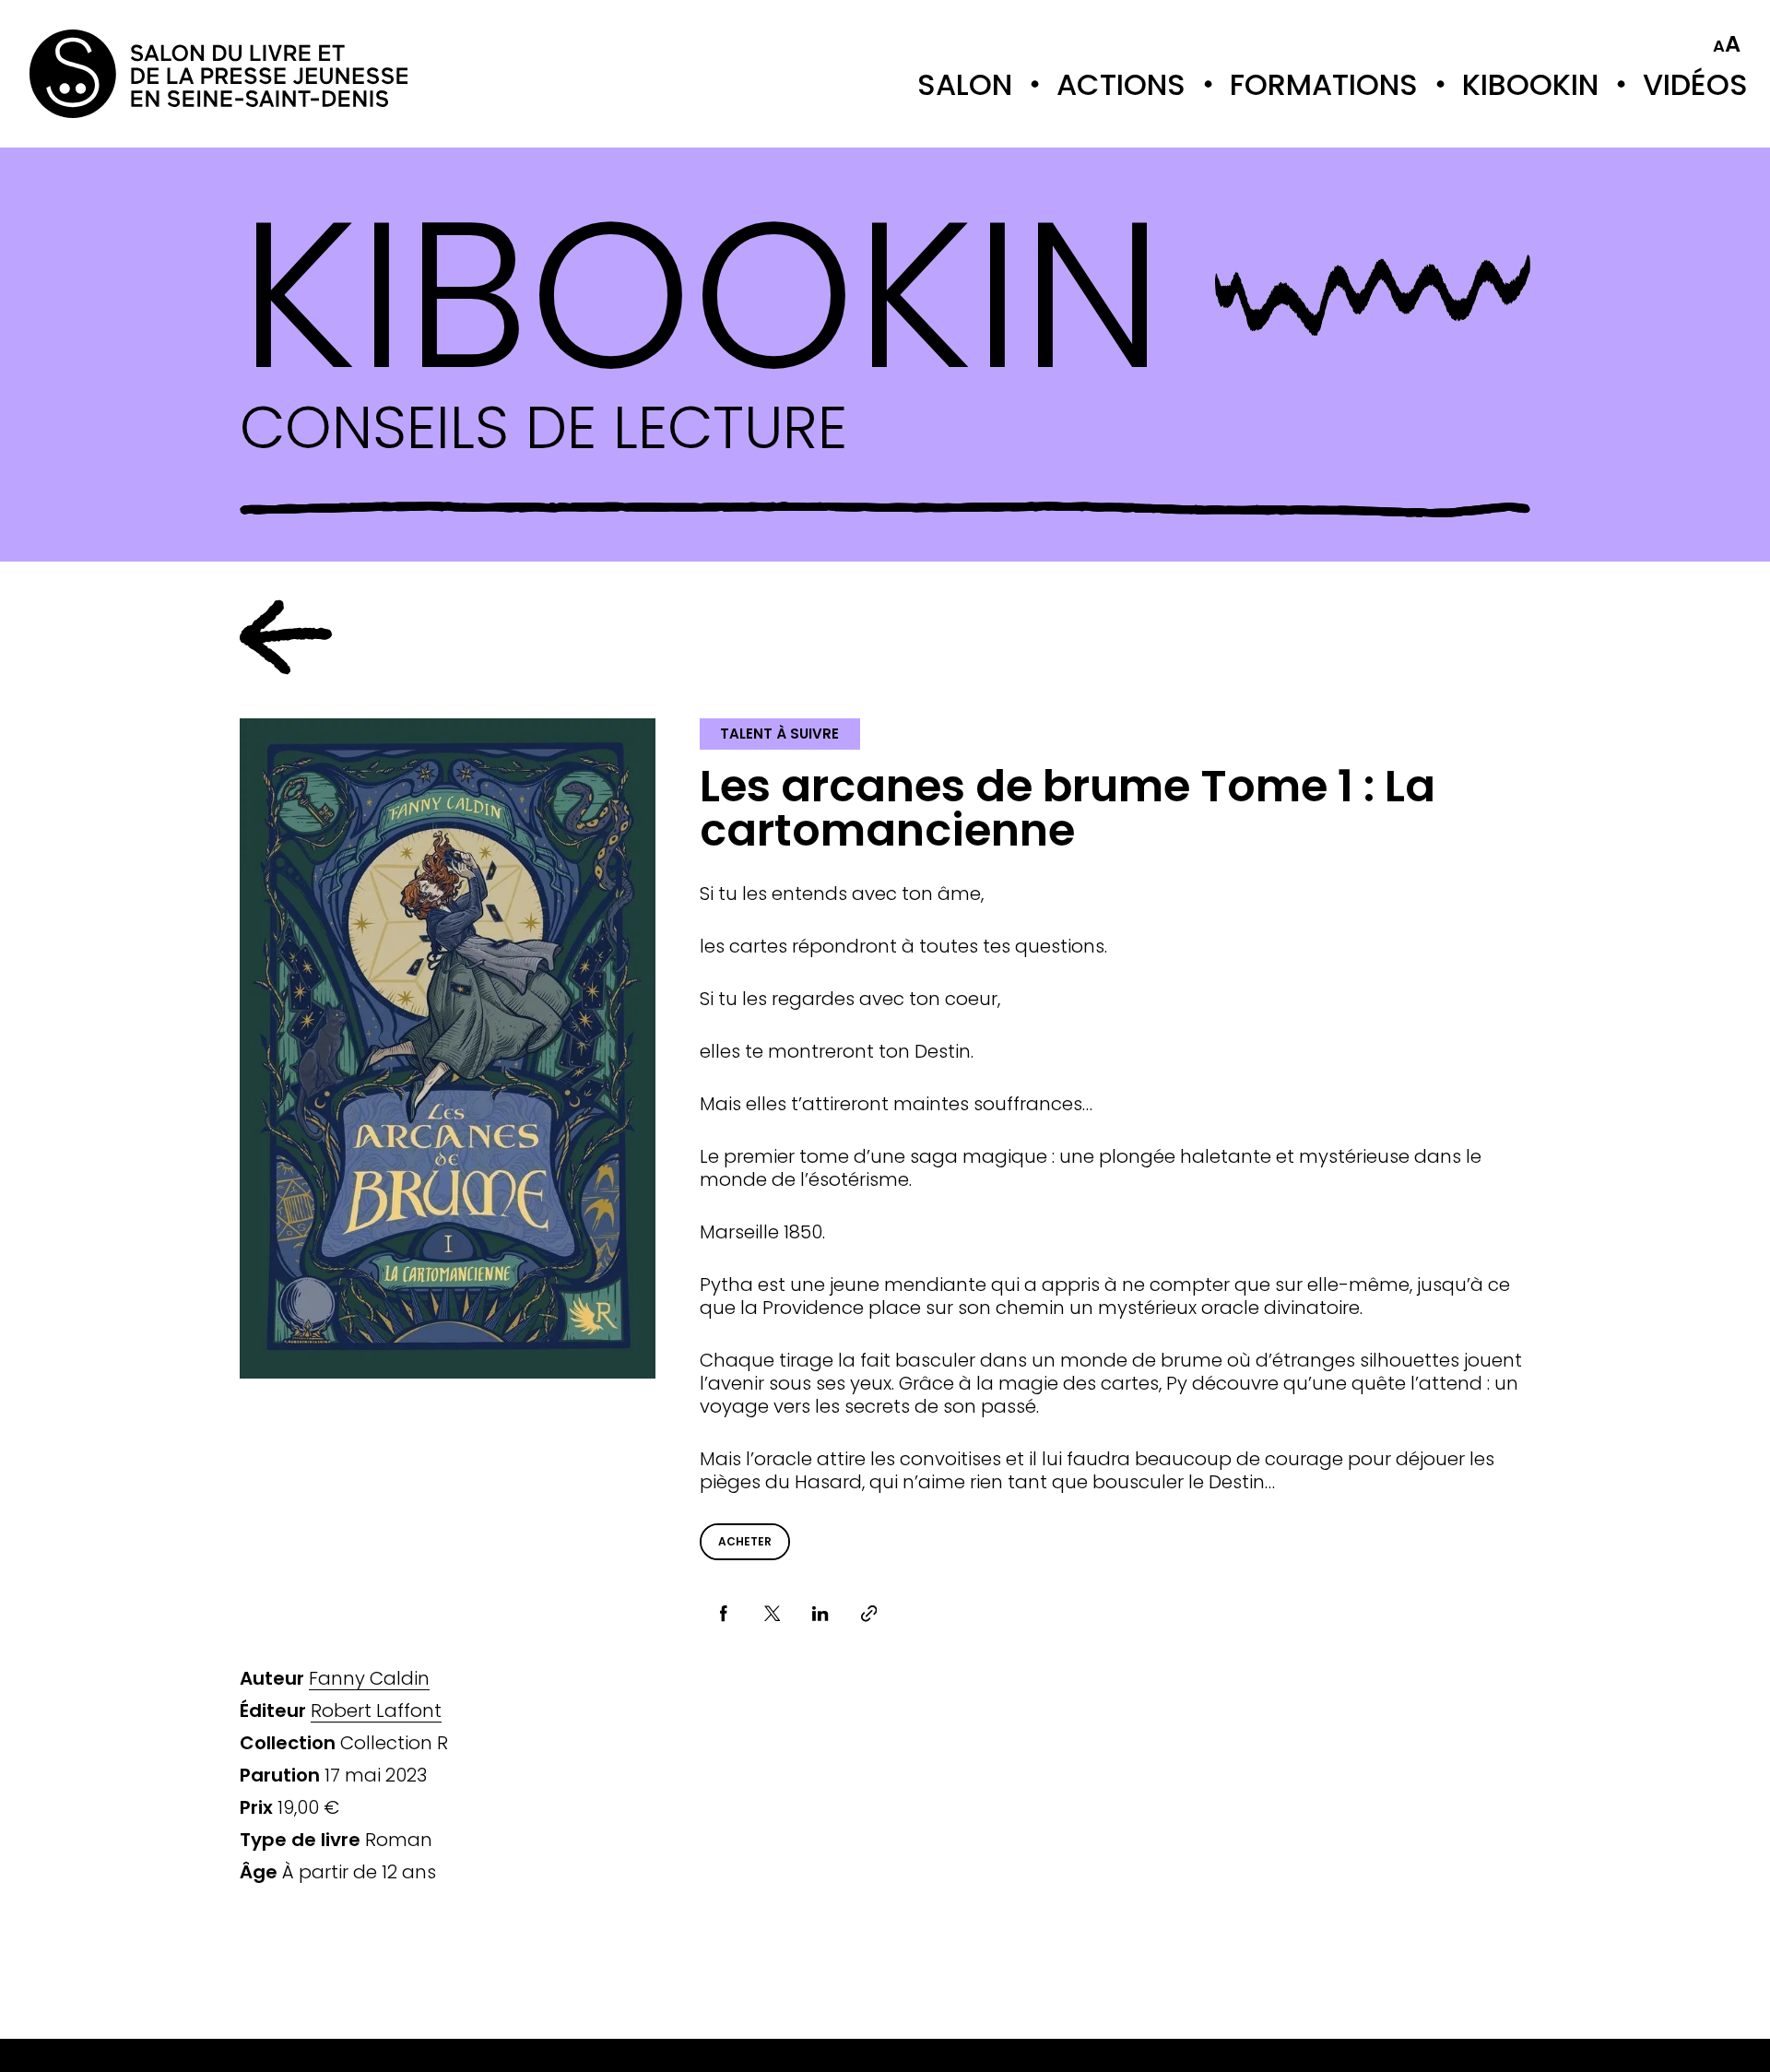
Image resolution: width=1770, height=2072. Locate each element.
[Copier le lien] (869, 1614)
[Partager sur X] (772, 1614)
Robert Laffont (376, 1711)
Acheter (745, 1541)
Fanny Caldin (369, 1679)
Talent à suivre (779, 734)
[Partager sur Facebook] (724, 1614)
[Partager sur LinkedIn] (821, 1614)
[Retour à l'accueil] (103, 74)
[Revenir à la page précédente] (286, 637)
